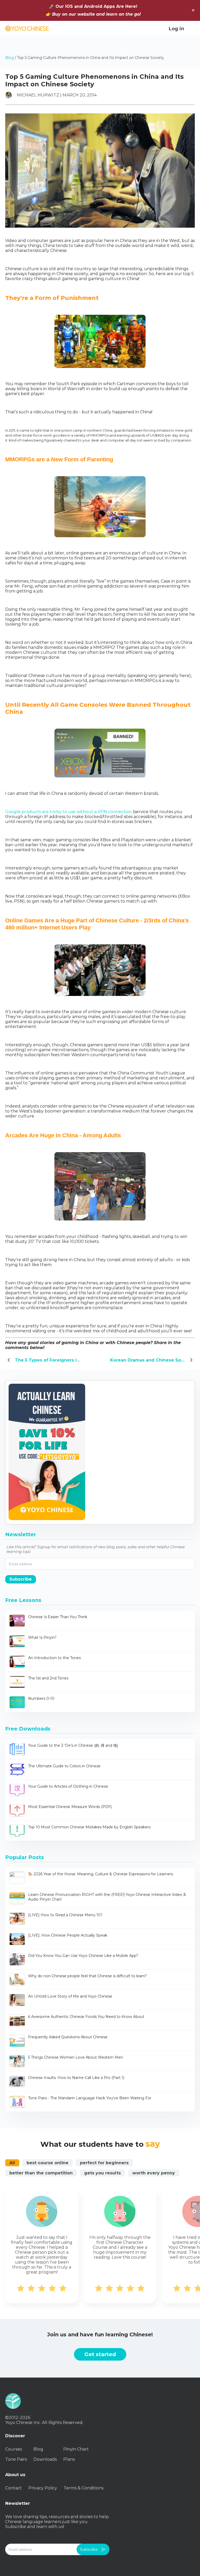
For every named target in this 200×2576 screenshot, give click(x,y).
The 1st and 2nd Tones (48, 1678)
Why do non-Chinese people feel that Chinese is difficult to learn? (87, 1976)
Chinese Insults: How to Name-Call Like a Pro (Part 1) (76, 2078)
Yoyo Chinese (27, 29)
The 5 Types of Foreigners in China (52, 1360)
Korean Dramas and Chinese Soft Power (152, 1360)
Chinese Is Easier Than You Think (58, 1617)
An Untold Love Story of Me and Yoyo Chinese (70, 1996)
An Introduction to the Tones (54, 1658)
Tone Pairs (16, 2459)
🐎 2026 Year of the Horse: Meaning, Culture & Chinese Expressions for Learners (101, 1874)
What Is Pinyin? (42, 1637)
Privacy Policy (43, 2488)
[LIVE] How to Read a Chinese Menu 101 (65, 1915)
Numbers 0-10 (41, 1698)
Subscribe (21, 1579)
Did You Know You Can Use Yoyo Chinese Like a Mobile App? (83, 1956)
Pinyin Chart (76, 2449)
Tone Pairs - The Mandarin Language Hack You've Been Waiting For (90, 2098)
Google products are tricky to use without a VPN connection (68, 812)
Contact (14, 2488)
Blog (10, 58)
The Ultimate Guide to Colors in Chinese (64, 1766)
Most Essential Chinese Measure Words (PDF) (70, 1807)
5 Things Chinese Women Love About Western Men (76, 2057)
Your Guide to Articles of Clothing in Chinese (68, 1786)
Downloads (45, 2459)
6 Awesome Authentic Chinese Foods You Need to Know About (86, 2017)
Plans (69, 2459)
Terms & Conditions (83, 2488)
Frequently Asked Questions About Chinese (68, 2037)
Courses (14, 2449)
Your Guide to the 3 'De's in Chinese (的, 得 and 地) (73, 1745)
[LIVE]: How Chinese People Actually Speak (68, 1935)
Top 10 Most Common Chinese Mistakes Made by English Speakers (89, 1827)
